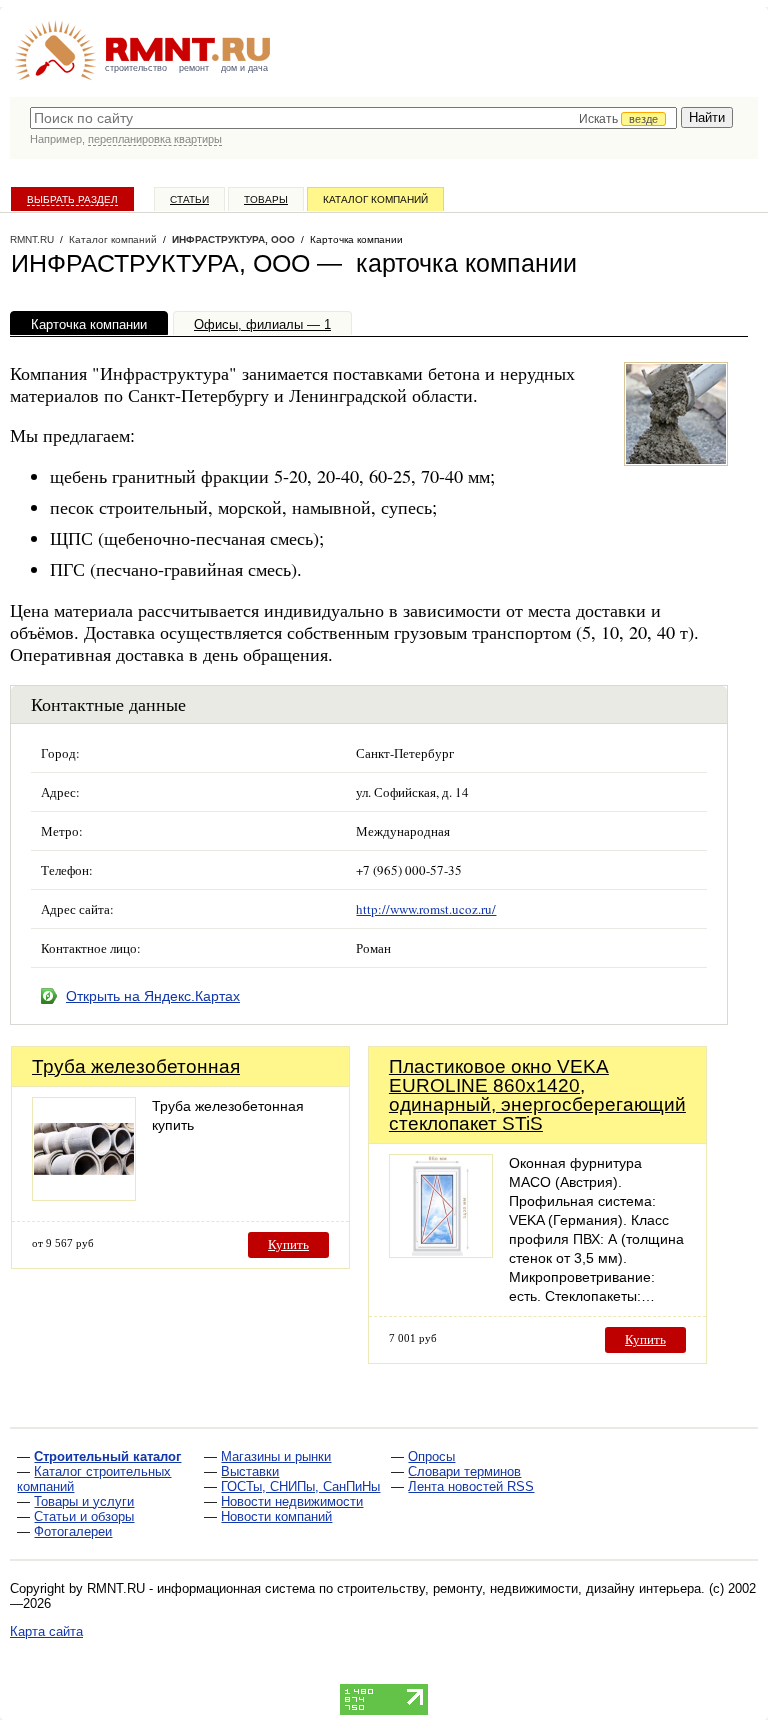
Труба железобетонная (136, 1066)
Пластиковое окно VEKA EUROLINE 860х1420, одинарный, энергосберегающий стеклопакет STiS (537, 1095)
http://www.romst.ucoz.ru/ (426, 909)
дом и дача (244, 68)
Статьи (189, 199)
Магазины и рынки (276, 1456)
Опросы (431, 1456)
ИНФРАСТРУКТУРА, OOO (233, 239)
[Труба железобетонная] (84, 1195)
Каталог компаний (375, 199)
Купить (288, 1244)
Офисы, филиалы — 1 (262, 324)
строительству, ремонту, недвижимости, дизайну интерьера (519, 1588)
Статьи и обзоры (84, 1516)
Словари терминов (464, 1471)
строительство (136, 68)
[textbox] (353, 118)
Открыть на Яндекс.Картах (153, 996)
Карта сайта (46, 1631)
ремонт (194, 68)
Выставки (250, 1471)
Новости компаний (276, 1516)
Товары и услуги (84, 1501)
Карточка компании (89, 324)
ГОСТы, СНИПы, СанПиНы (300, 1486)
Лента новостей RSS (471, 1486)
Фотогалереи (73, 1531)
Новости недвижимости (292, 1501)
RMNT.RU (32, 239)
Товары (266, 199)
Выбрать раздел (72, 199)
